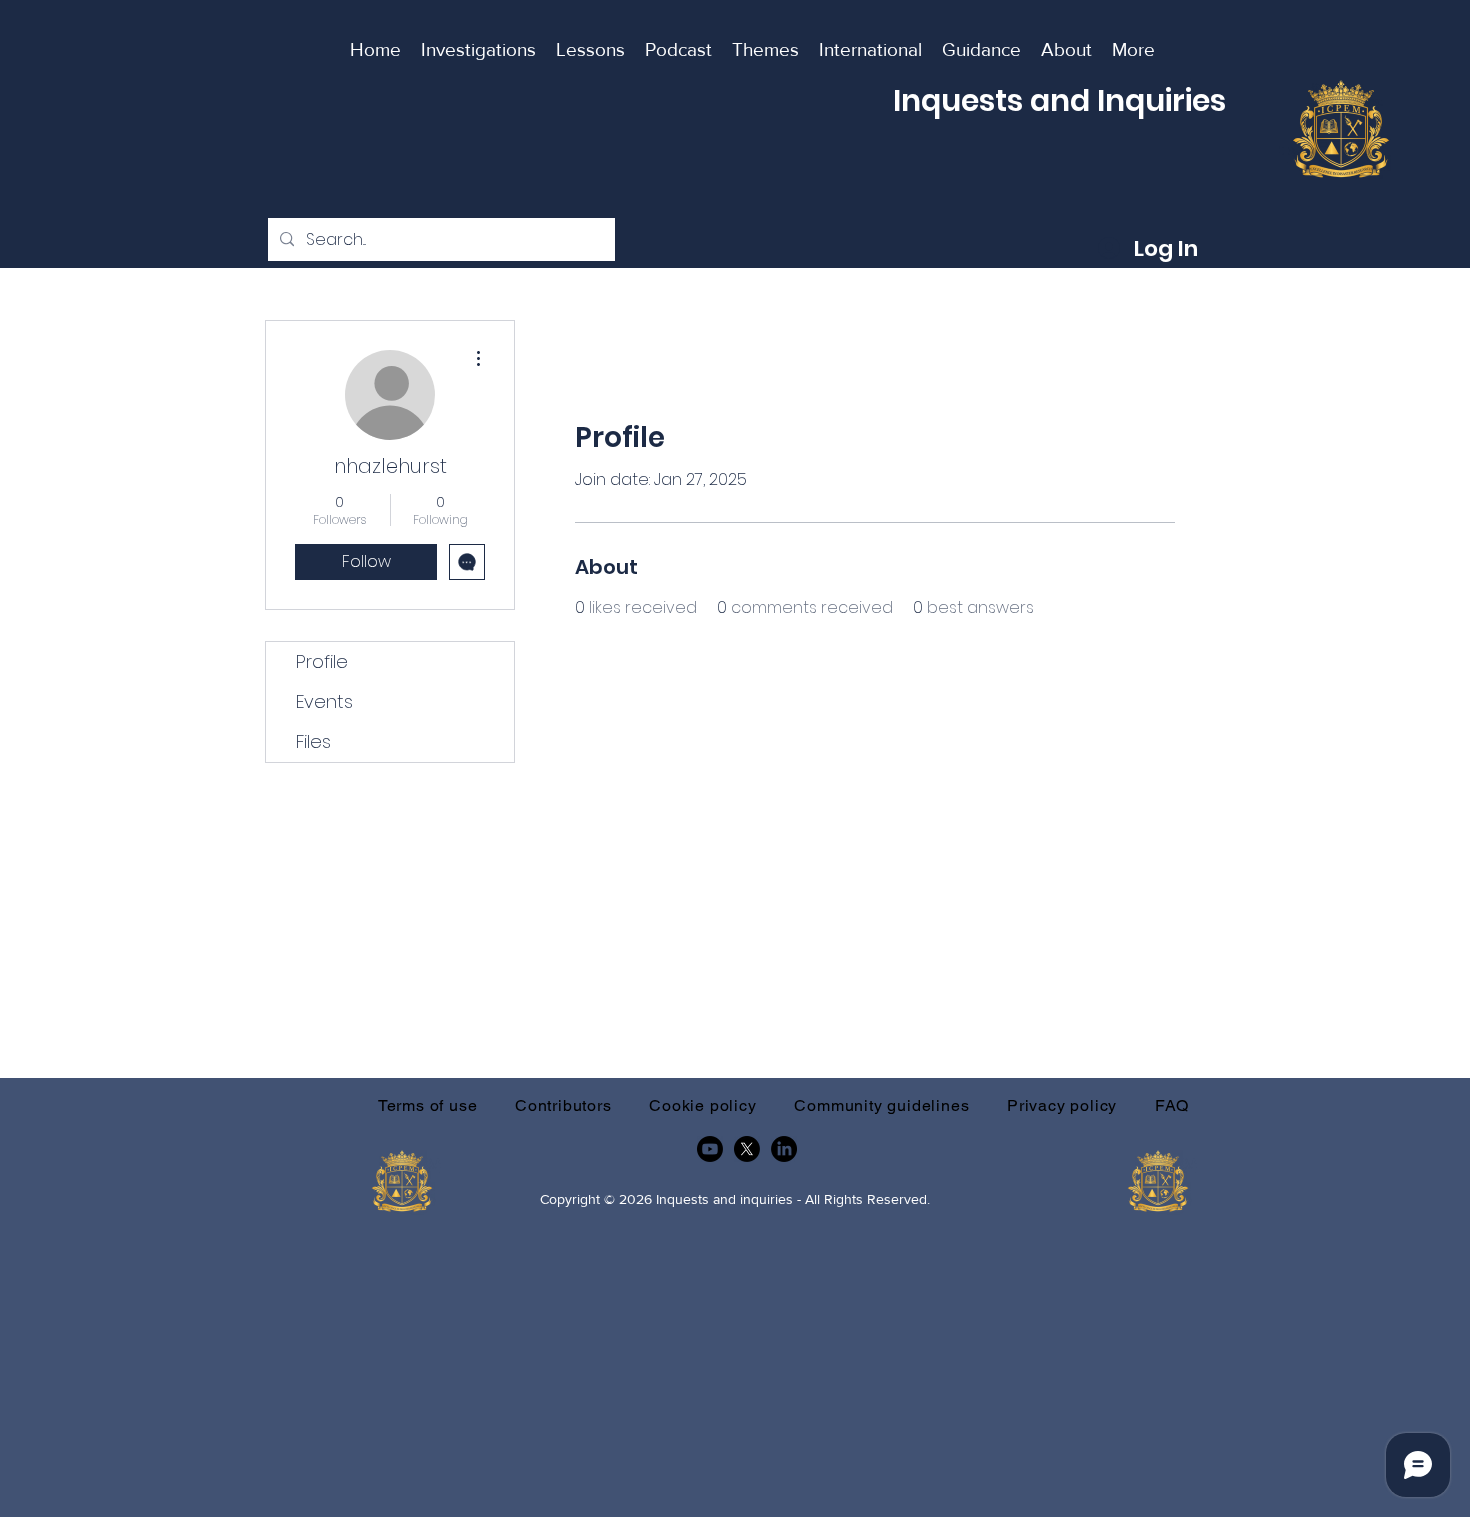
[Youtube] (710, 1149)
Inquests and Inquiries (1059, 100)
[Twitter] (747, 1149)
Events (324, 701)
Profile (322, 661)
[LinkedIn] (784, 1149)
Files (313, 741)
